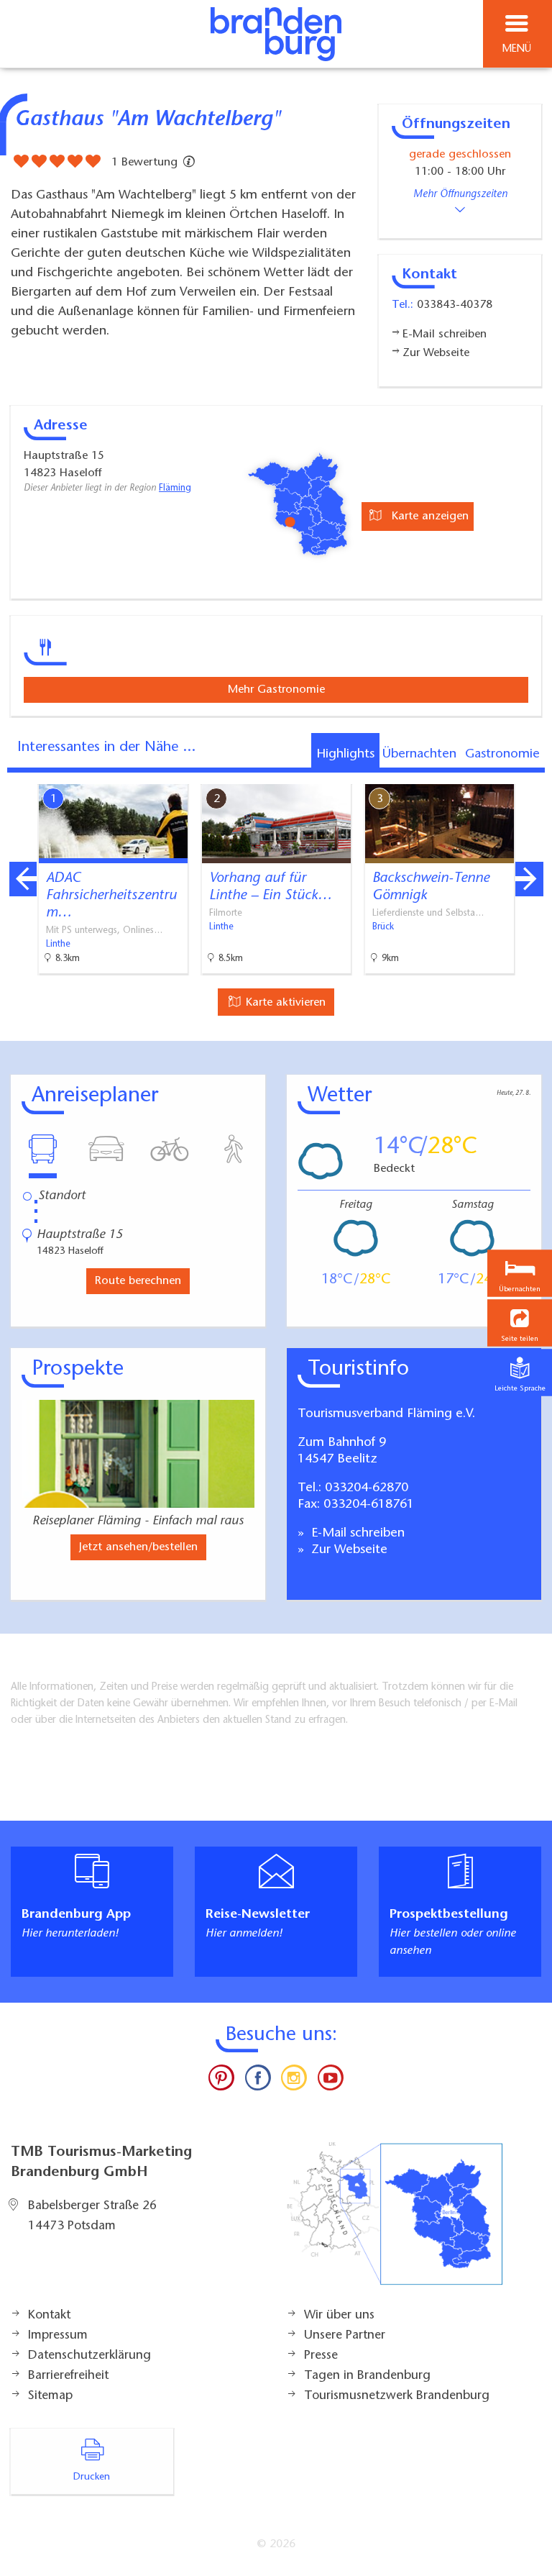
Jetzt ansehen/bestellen (138, 1547)
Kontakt (49, 2316)
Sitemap (50, 2396)
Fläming (175, 488)
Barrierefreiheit (68, 2376)
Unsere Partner (345, 2336)
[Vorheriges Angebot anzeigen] (23, 879)
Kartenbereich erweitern (461, 774)
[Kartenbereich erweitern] (531, 775)
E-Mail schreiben (356, 1534)
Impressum (58, 2336)
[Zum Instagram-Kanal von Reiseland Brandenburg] (294, 2081)
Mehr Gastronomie (276, 690)
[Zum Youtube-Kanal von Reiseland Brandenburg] (330, 2081)
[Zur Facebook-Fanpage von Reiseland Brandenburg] (258, 2081)
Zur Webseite (348, 1550)
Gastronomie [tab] (502, 755)
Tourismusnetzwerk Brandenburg (397, 2396)
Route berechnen (138, 1281)
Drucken (92, 2477)
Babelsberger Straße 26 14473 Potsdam (92, 2216)
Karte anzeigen (428, 516)
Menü (517, 49)
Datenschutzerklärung (89, 2356)
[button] (520, 1323)
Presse (321, 2356)
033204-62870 (367, 1488)
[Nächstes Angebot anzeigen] (529, 879)
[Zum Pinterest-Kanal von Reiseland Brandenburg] (221, 2081)
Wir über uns (339, 2316)
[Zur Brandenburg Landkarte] (395, 2221)
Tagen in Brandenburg (367, 2376)
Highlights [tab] (345, 755)
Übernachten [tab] (419, 755)
